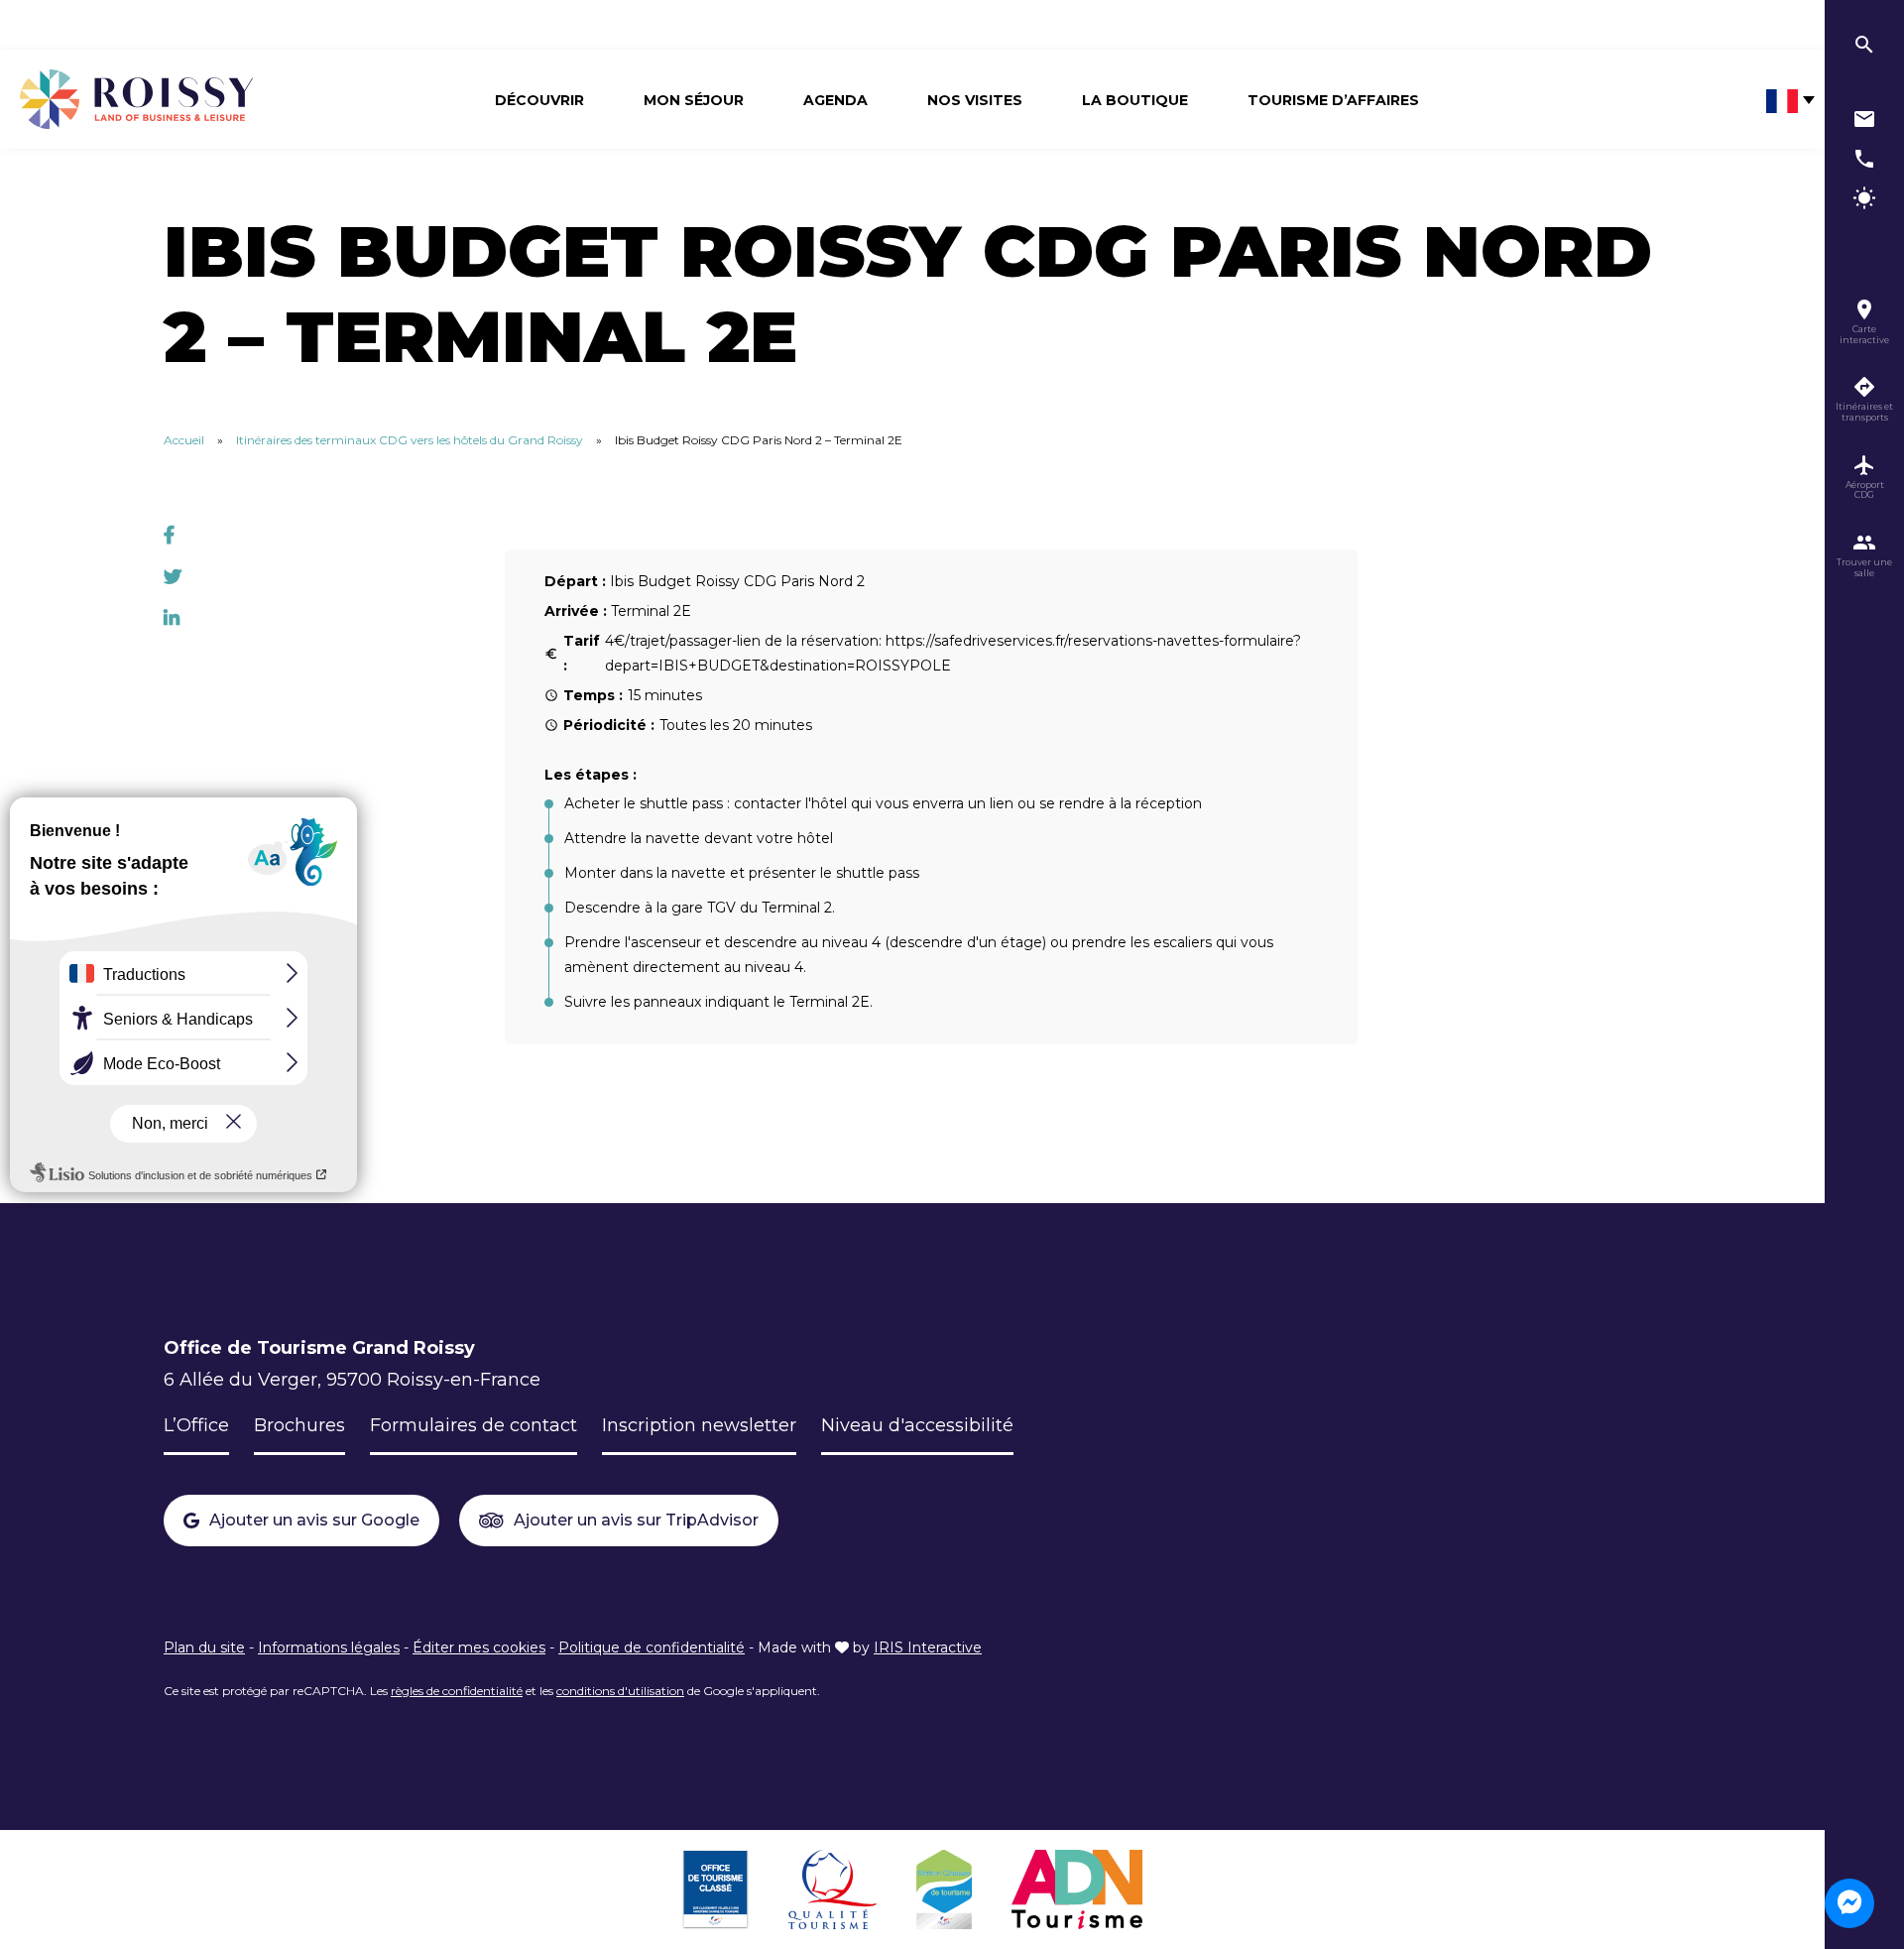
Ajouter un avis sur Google (314, 1520)
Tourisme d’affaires (1333, 100)
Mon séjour (694, 100)
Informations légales (329, 1647)
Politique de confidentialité (652, 1647)
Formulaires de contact (474, 1425)
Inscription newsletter (699, 1425)
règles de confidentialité (457, 1691)
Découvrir (539, 100)
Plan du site (204, 1647)
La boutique (1135, 100)
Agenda (835, 100)
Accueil (184, 440)
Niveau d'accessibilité (917, 1425)
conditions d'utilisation (620, 1691)
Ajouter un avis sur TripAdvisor (636, 1520)
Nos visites (975, 100)
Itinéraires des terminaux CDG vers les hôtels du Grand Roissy (410, 440)
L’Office (196, 1425)
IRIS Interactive (928, 1647)
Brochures (299, 1425)
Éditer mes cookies (479, 1647)
